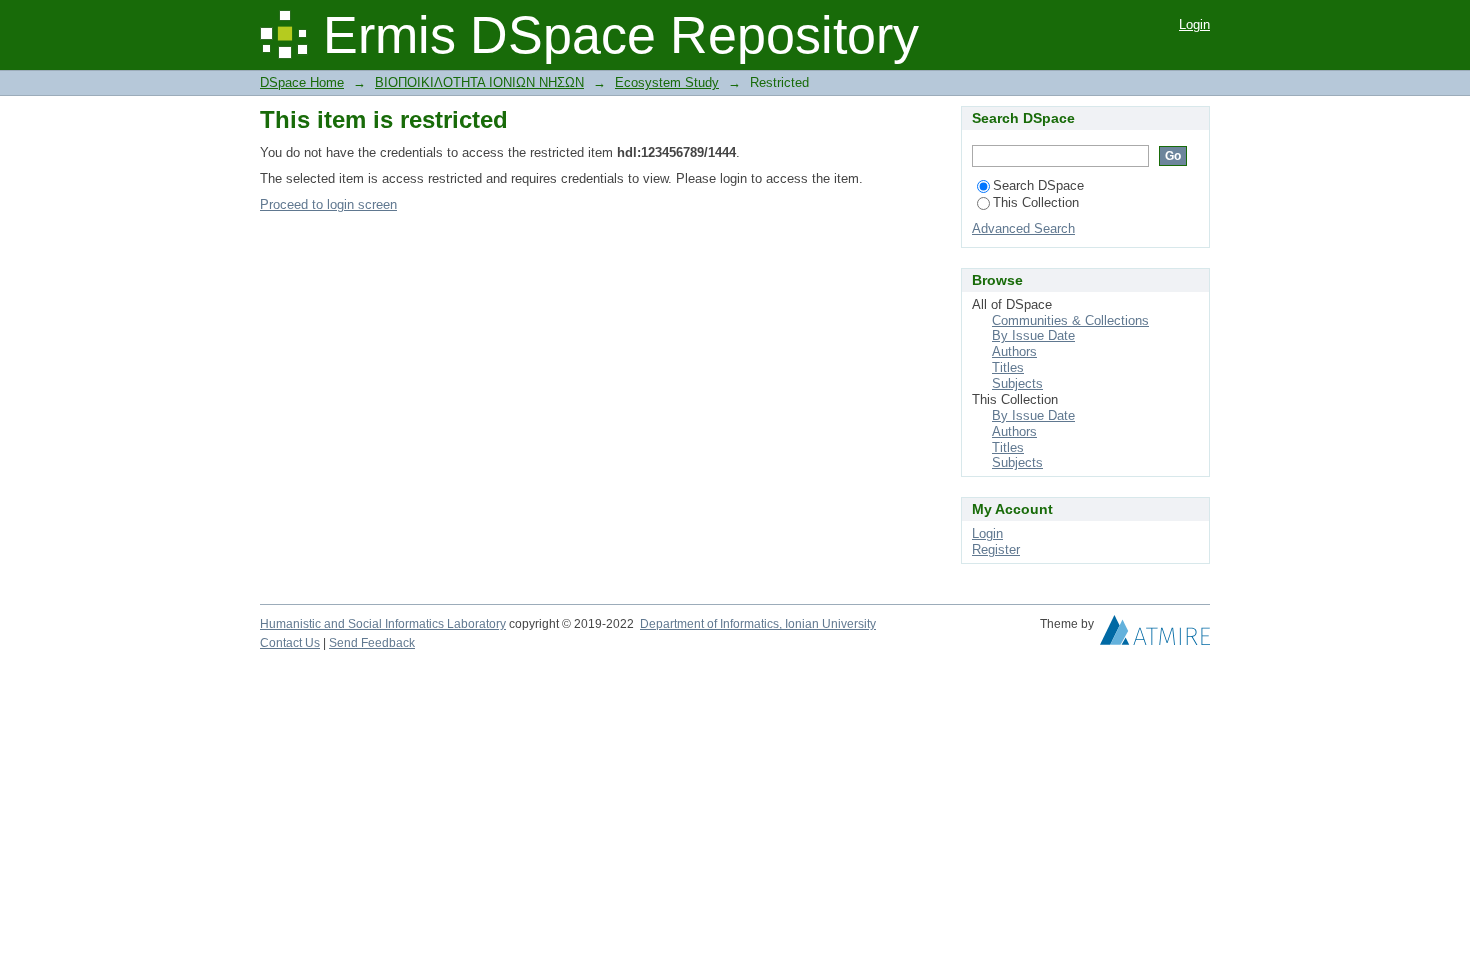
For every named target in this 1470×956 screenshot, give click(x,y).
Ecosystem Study (667, 82)
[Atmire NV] (1155, 635)
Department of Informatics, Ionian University (758, 624)
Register (996, 549)
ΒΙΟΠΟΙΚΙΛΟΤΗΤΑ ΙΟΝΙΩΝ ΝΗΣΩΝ (479, 82)
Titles (1008, 367)
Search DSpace (1038, 185)
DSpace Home (302, 82)
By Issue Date (1033, 335)
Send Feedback (372, 643)
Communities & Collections (1070, 320)
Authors (1014, 351)
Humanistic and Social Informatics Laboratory (383, 624)
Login (1194, 24)
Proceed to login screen (328, 204)
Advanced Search (1023, 228)
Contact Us (290, 643)
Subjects (1017, 383)
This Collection (1036, 202)
